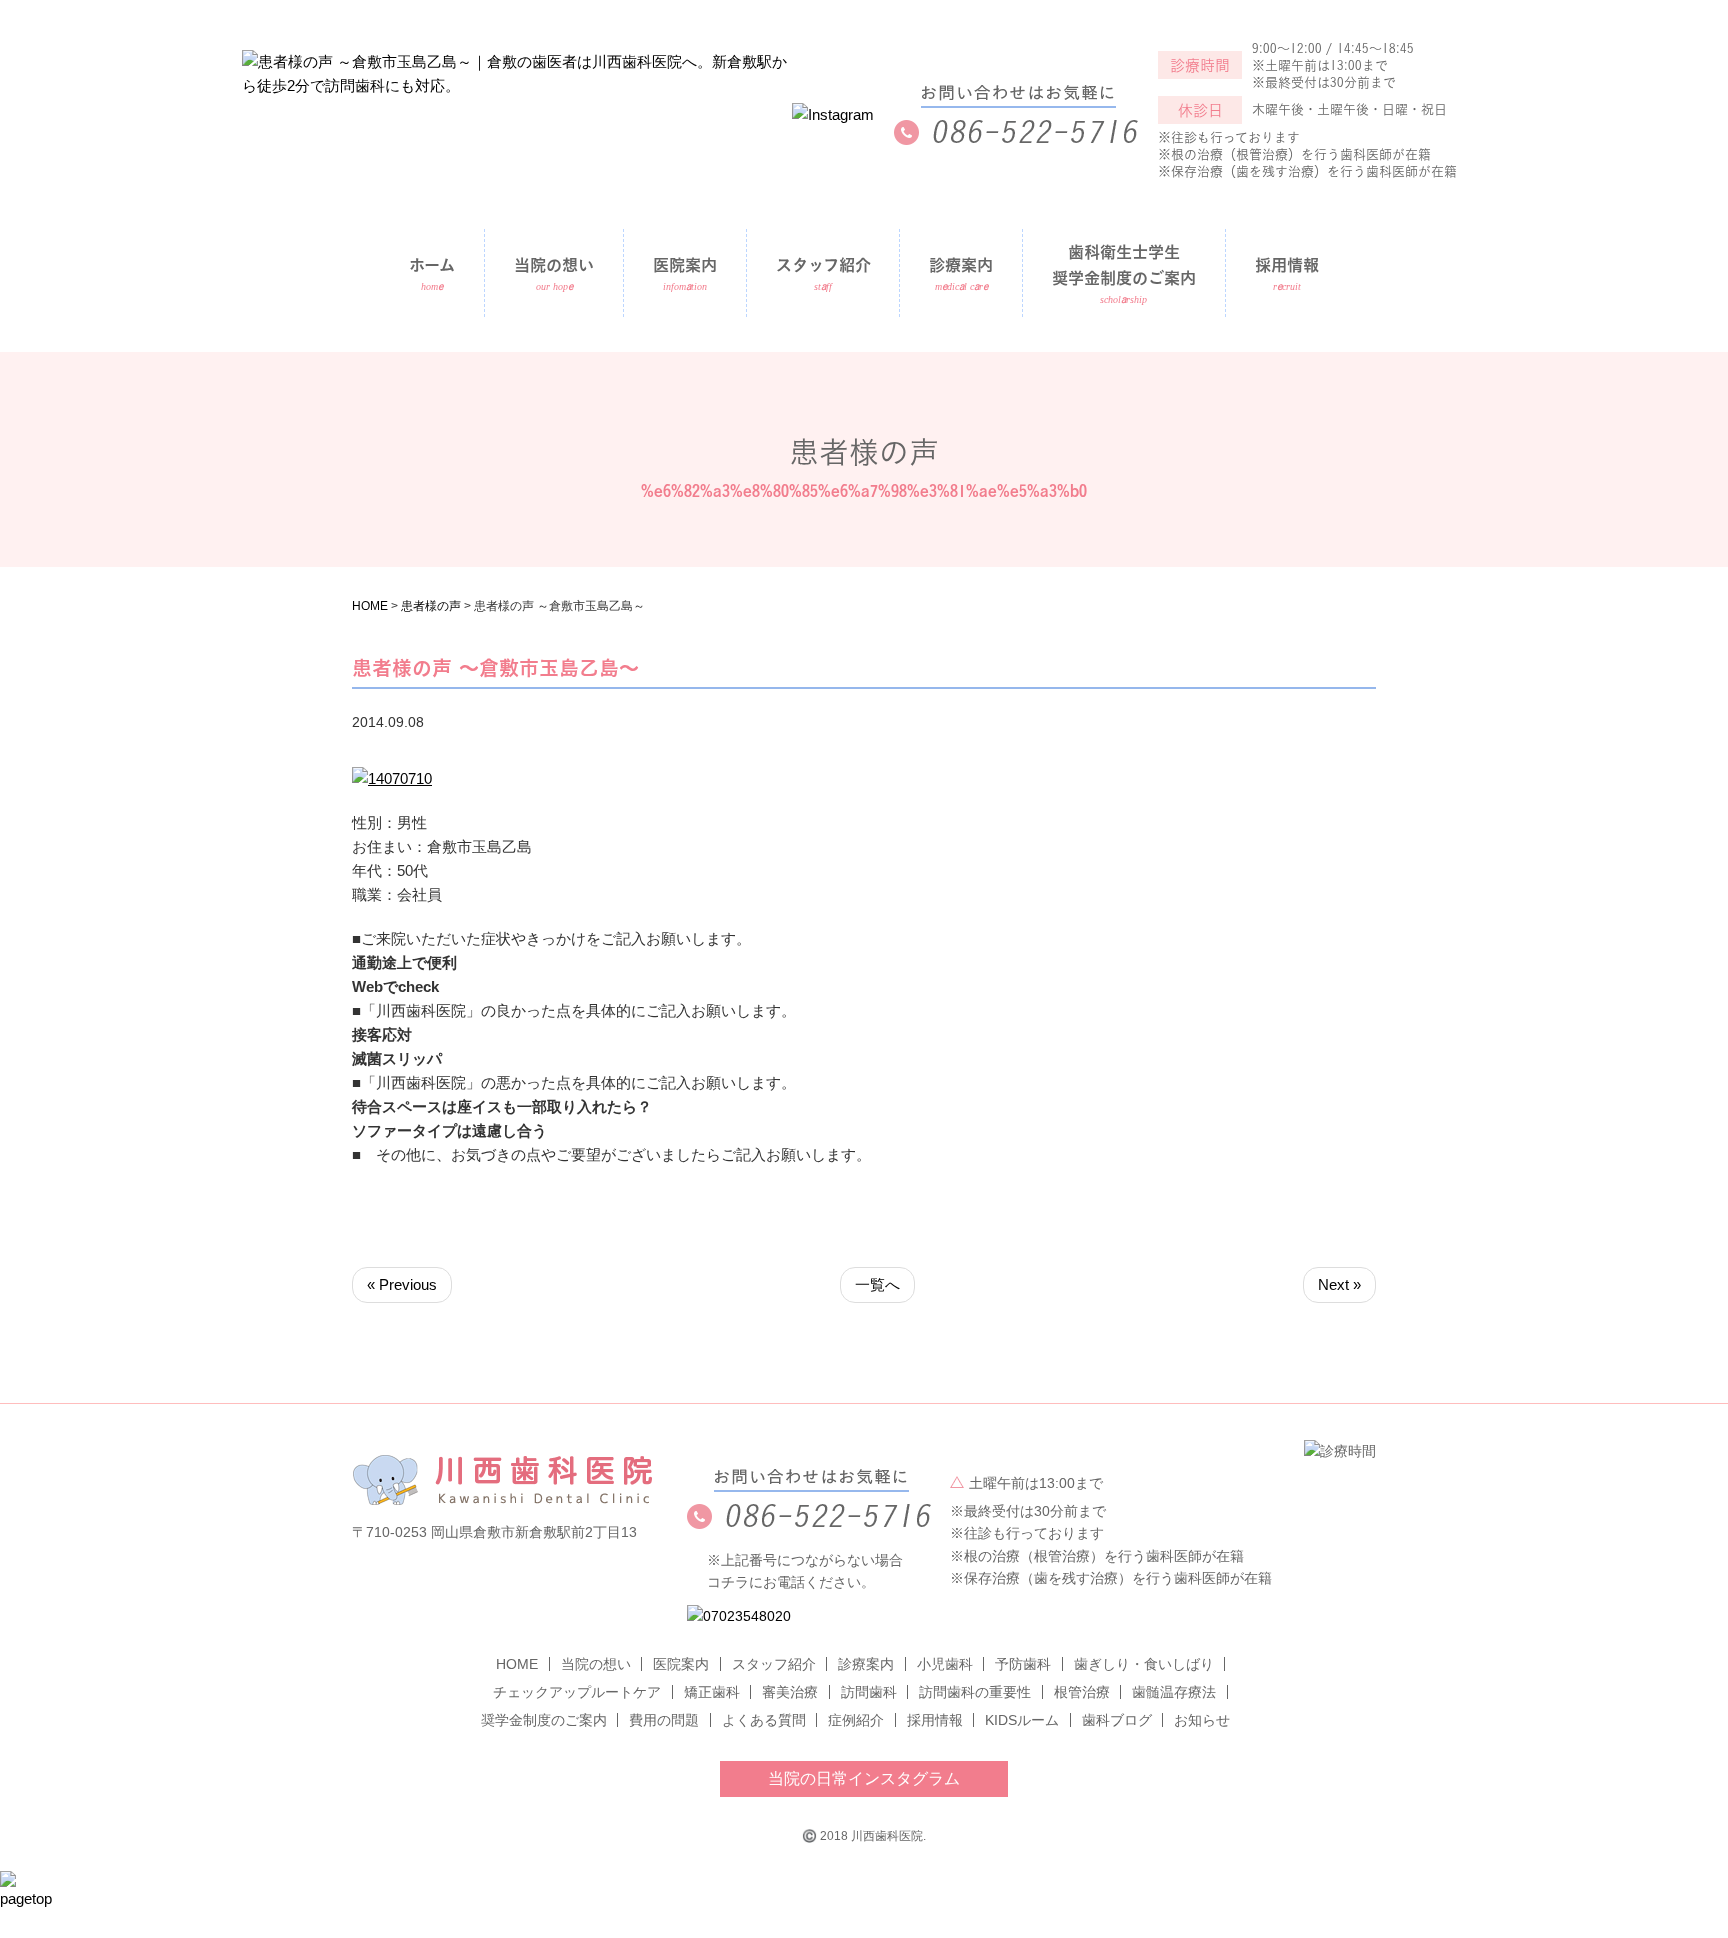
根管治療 (1082, 1692)
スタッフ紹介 (823, 264)
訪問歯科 (869, 1692)
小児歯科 (945, 1664)
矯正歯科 (712, 1692)
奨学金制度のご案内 (544, 1720)
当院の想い (554, 264)
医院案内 (681, 1664)
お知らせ (1202, 1720)
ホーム (432, 264)
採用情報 (1287, 264)
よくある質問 (764, 1720)
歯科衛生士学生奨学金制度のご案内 (1124, 264)
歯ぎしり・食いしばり (1144, 1664)
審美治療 (790, 1692)
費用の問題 (664, 1720)
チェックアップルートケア (577, 1692)
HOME (517, 1664)
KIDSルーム (1022, 1720)
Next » (1339, 1284)
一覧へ (877, 1284)
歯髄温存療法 (1174, 1692)
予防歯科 (1023, 1664)
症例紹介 (856, 1720)
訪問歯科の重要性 (975, 1692)
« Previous (402, 1284)
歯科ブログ (1117, 1720)
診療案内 (866, 1664)
